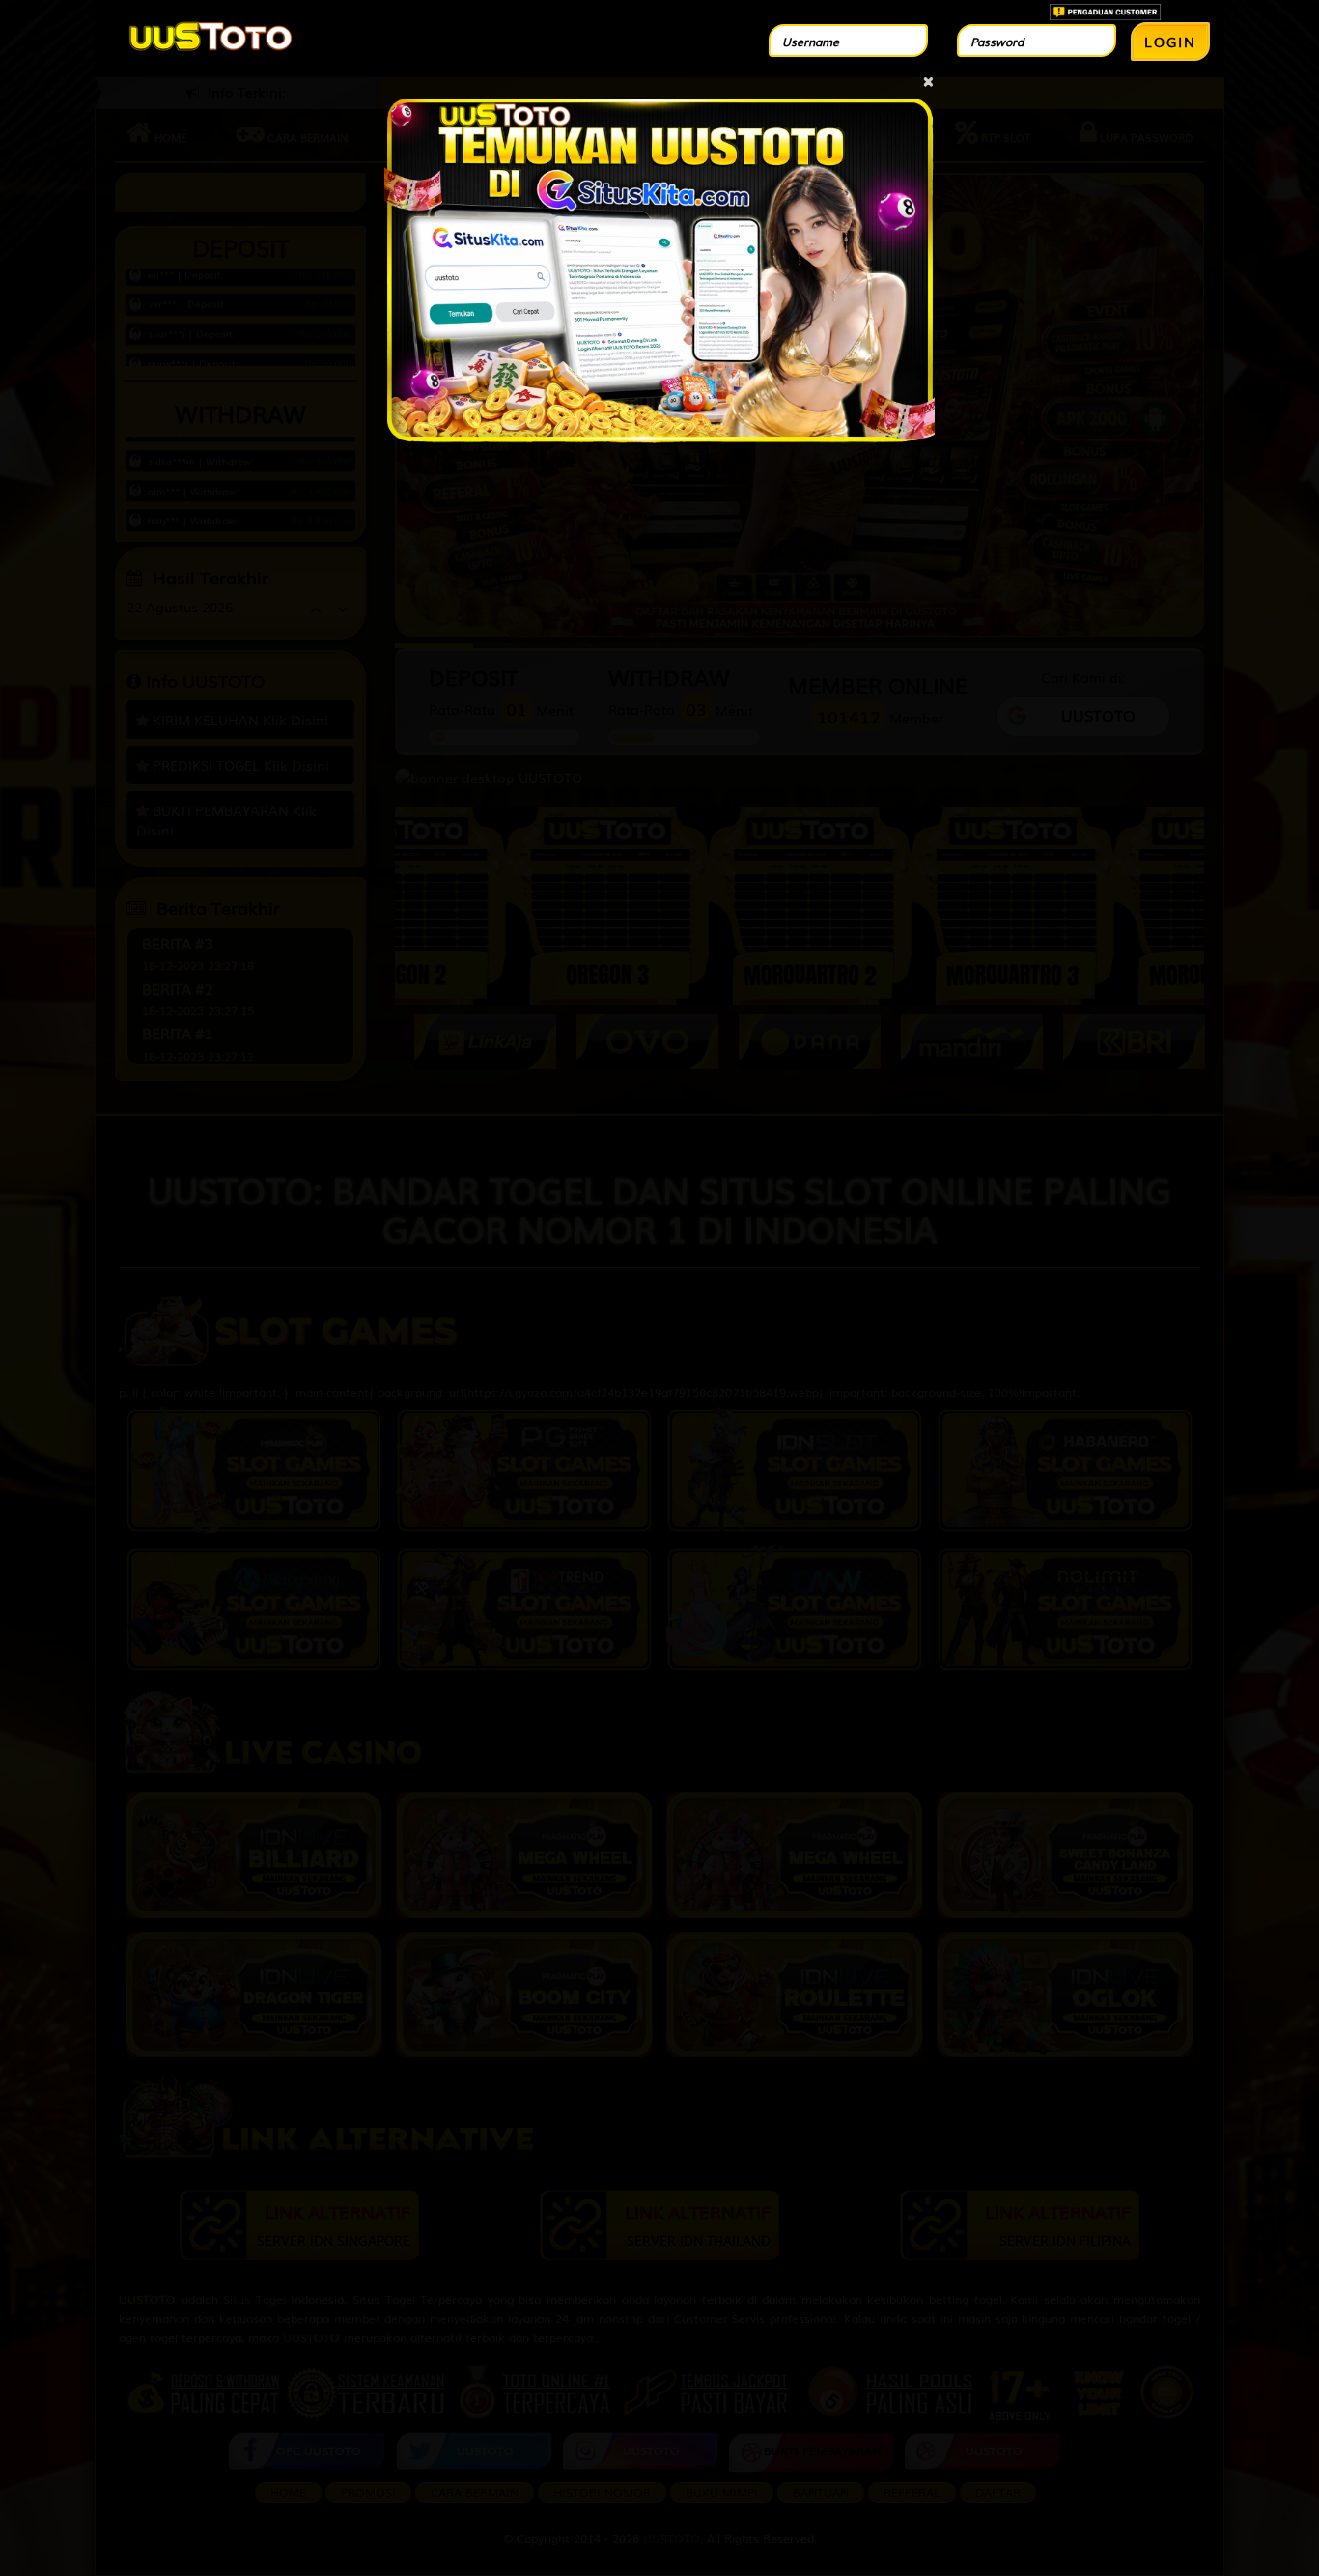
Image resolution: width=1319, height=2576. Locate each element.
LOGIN (1170, 42)
